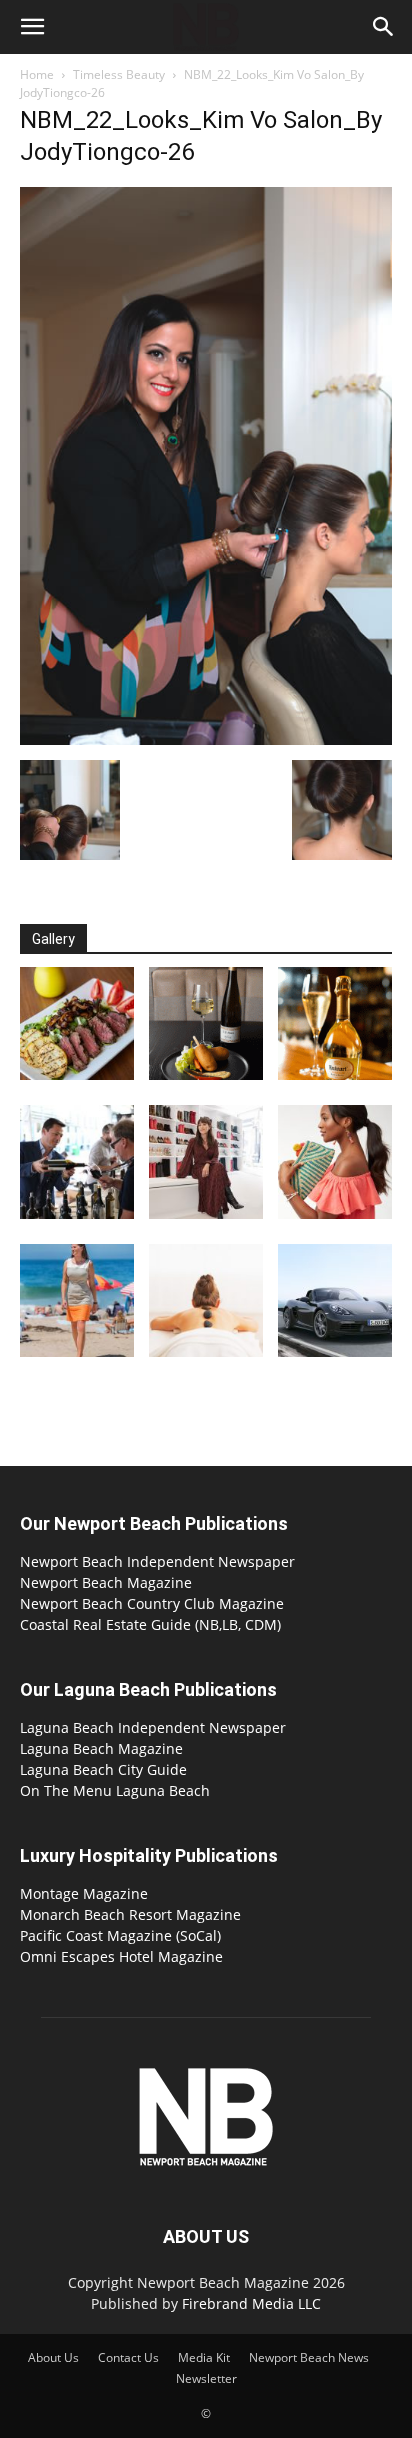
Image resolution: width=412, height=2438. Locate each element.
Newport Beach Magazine (106, 1582)
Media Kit (204, 2357)
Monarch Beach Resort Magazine (130, 1914)
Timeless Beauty (119, 74)
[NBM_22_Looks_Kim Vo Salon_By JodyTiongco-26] (206, 739)
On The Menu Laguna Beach (115, 1790)
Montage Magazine (84, 1893)
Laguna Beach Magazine (101, 1748)
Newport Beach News (309, 2357)
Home (37, 74)
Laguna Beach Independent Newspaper (153, 1727)
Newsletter (206, 2378)
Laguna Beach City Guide (103, 1769)
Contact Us (128, 2357)
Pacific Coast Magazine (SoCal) (120, 1935)
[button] (32, 27)
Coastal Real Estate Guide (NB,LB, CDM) (150, 1624)
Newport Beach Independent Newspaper (157, 1561)
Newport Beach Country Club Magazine (152, 1603)
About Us (53, 2357)
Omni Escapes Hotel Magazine (121, 1956)
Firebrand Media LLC (251, 2303)
